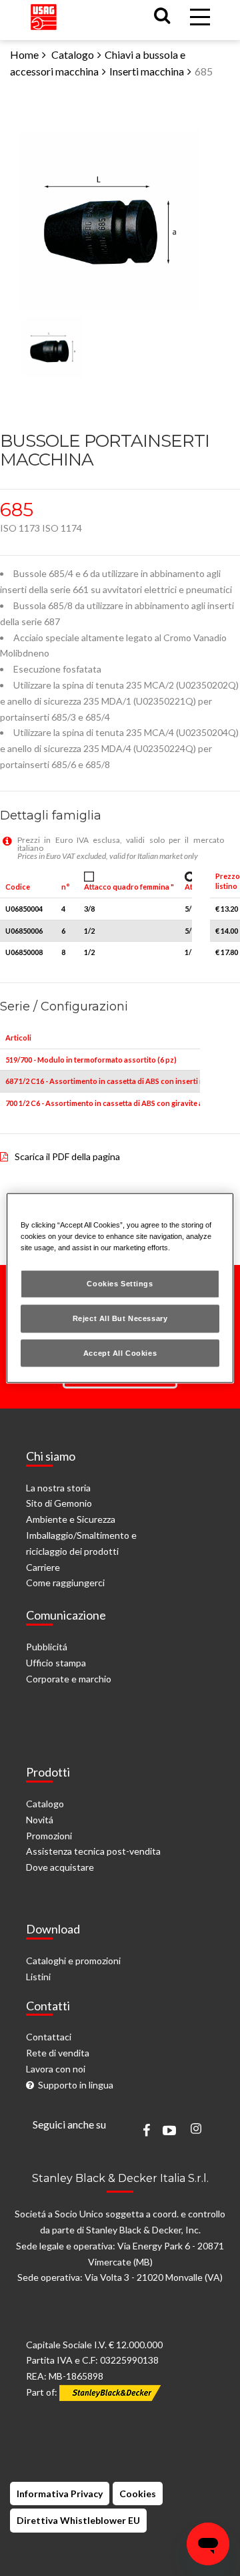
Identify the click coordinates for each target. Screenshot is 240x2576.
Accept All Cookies (120, 1352)
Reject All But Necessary (120, 1318)
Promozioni (49, 1836)
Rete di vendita (58, 2053)
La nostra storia (58, 1488)
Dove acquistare (60, 1867)
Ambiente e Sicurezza (71, 1519)
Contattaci (49, 2037)
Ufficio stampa (56, 1663)
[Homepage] (44, 14)
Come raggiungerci (65, 1583)
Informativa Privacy (60, 2494)
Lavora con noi (56, 2069)
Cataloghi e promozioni (73, 1961)
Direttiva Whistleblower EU (78, 2520)
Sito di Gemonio (59, 1503)
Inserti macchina (147, 71)
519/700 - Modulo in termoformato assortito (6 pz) (91, 1060)
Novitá (40, 1820)
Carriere (43, 1567)
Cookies (138, 2494)
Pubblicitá (47, 1647)
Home (24, 54)
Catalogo (73, 54)
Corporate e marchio (69, 1679)
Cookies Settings (120, 1283)
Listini (38, 1977)
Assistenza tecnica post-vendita (93, 1851)
